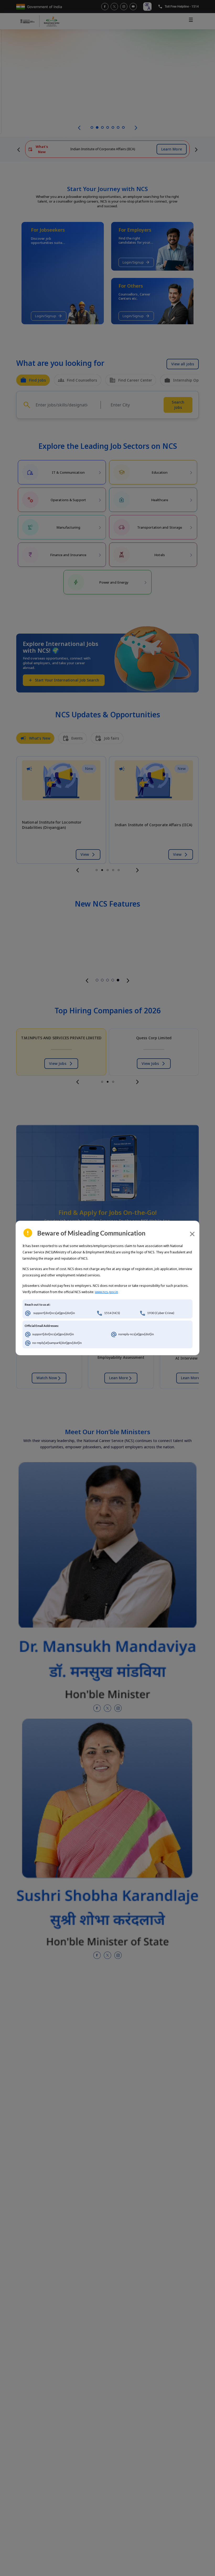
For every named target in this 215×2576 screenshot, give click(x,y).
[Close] (192, 1234)
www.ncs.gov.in (106, 1292)
